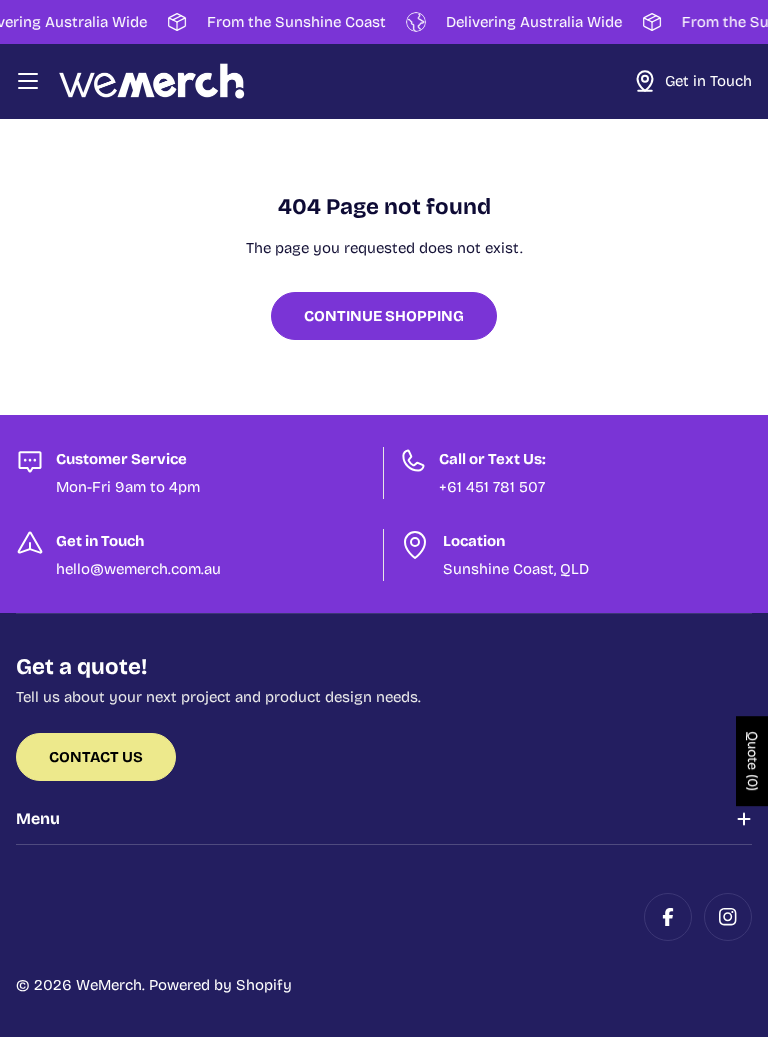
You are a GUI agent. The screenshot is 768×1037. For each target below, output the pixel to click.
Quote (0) (752, 762)
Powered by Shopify (220, 985)
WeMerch (109, 985)
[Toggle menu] (28, 81)
